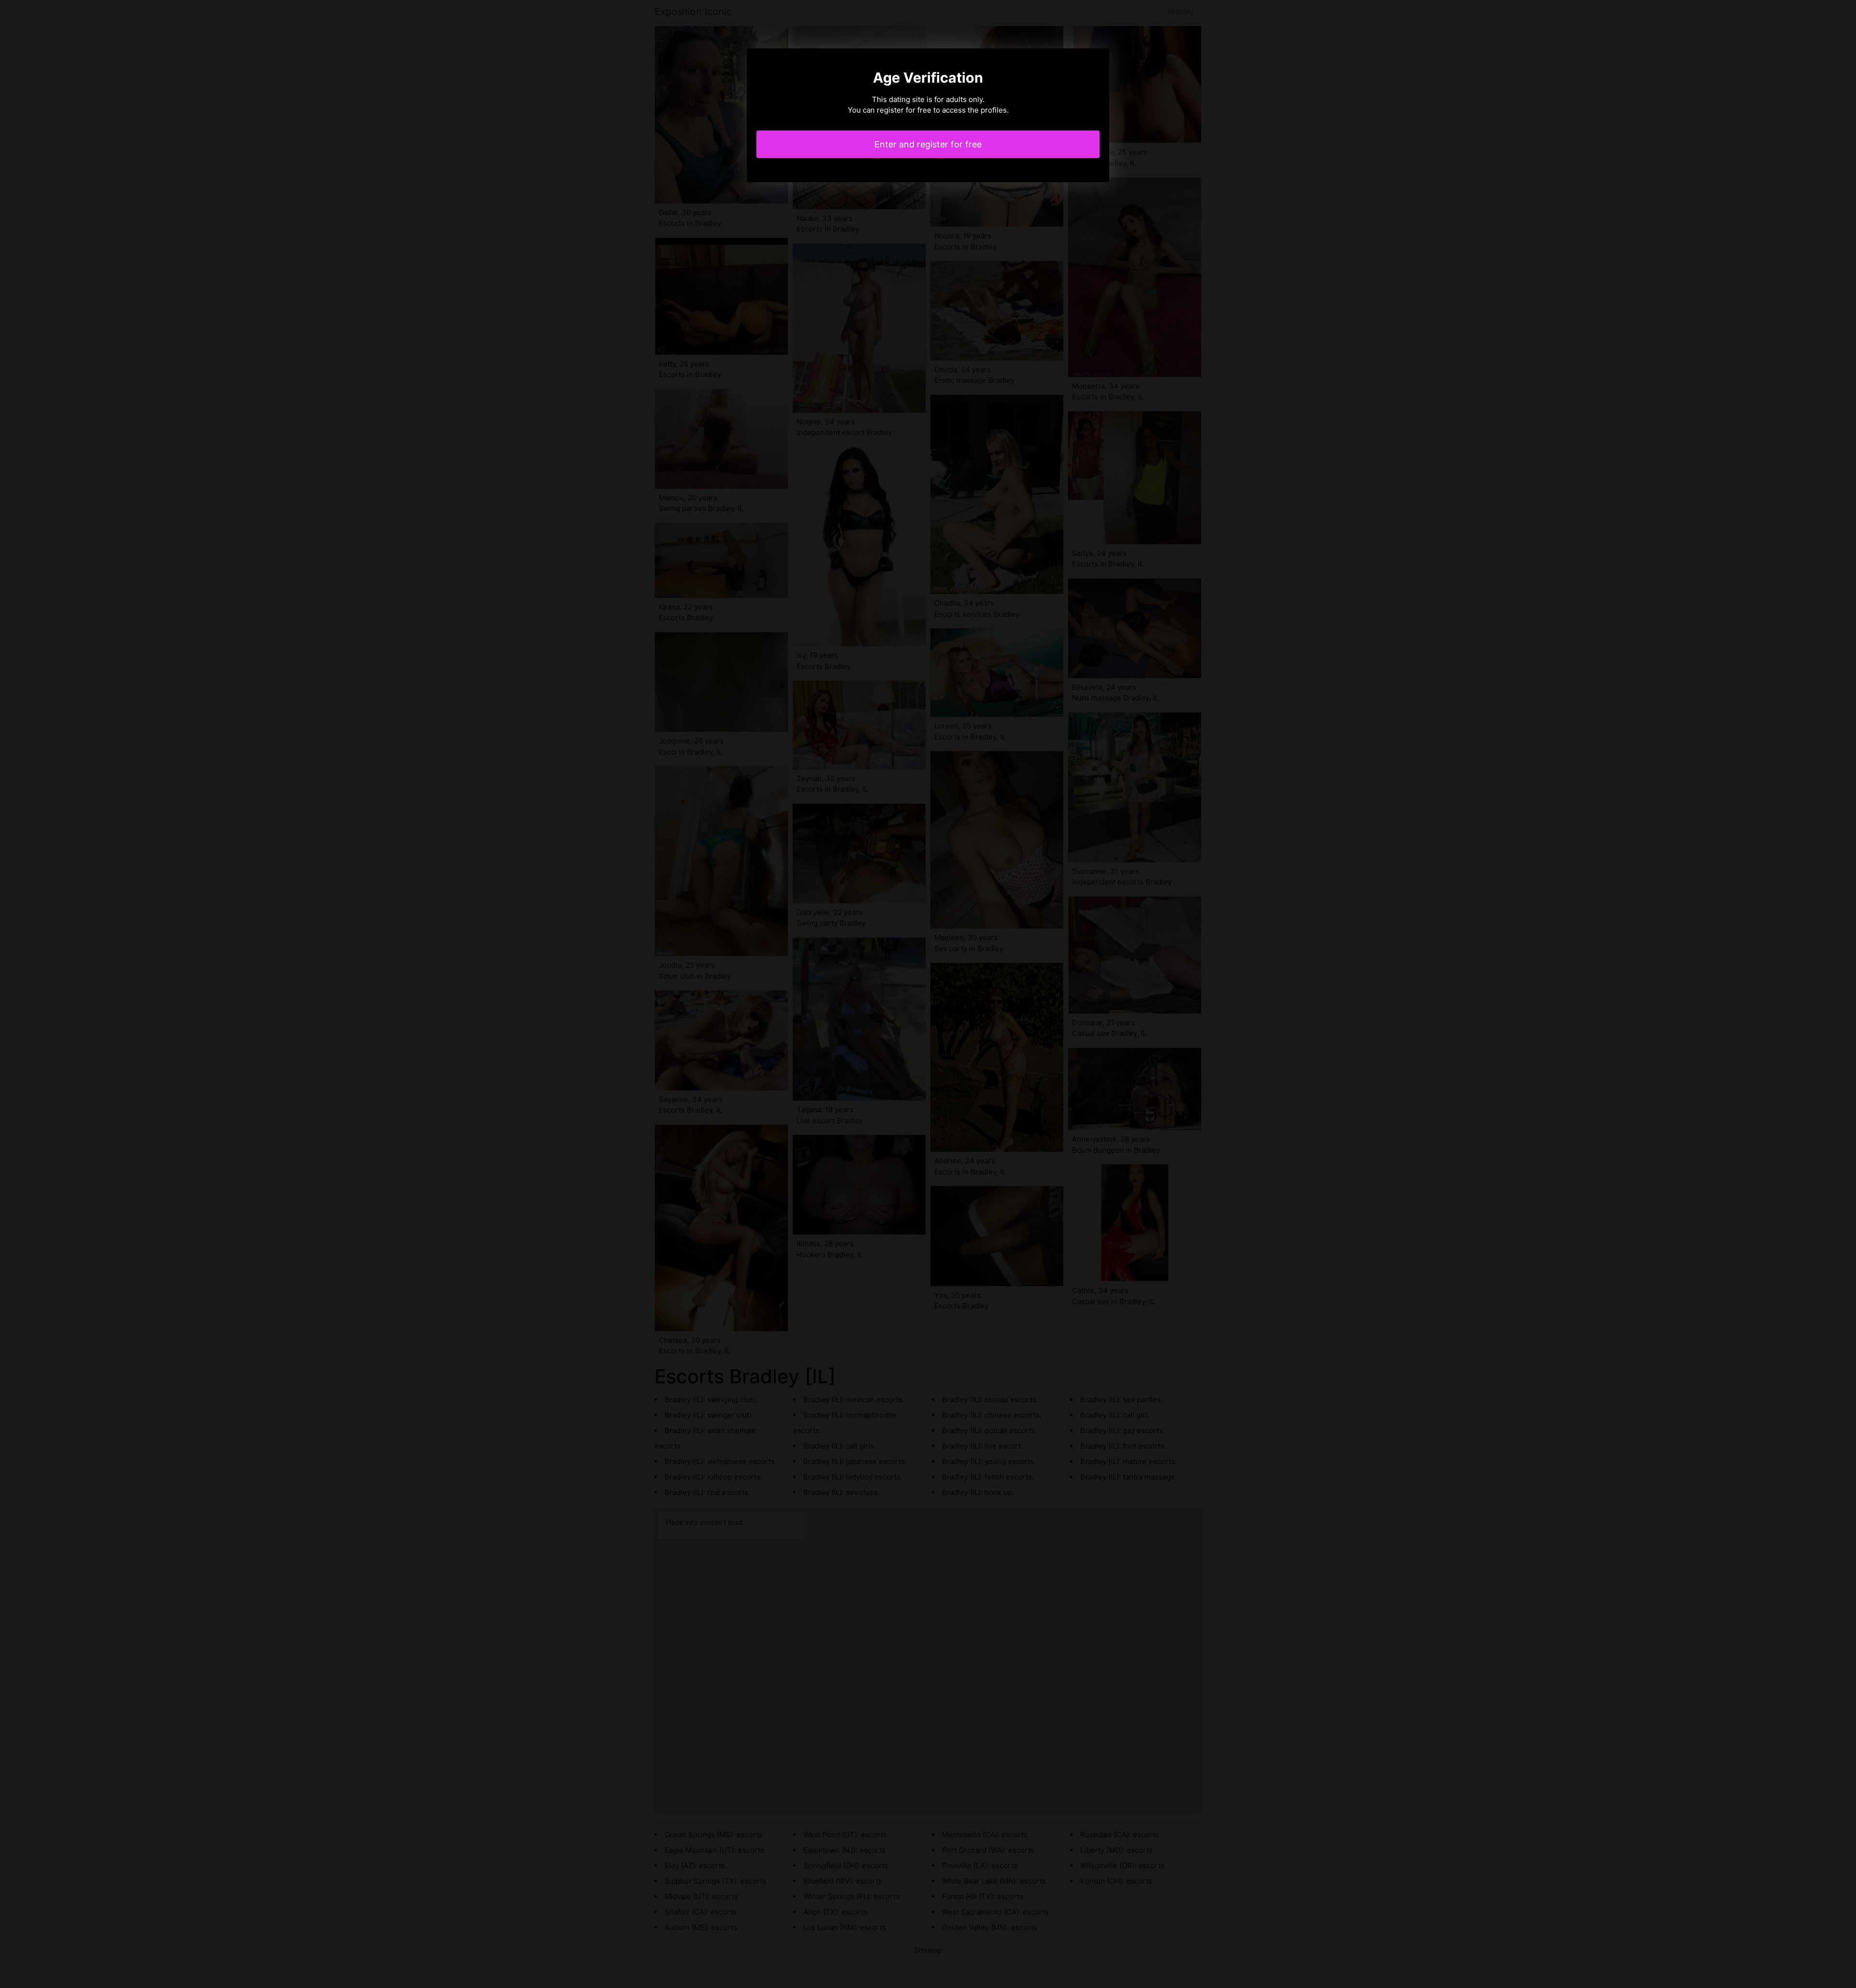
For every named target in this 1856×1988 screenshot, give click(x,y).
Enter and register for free (928, 144)
